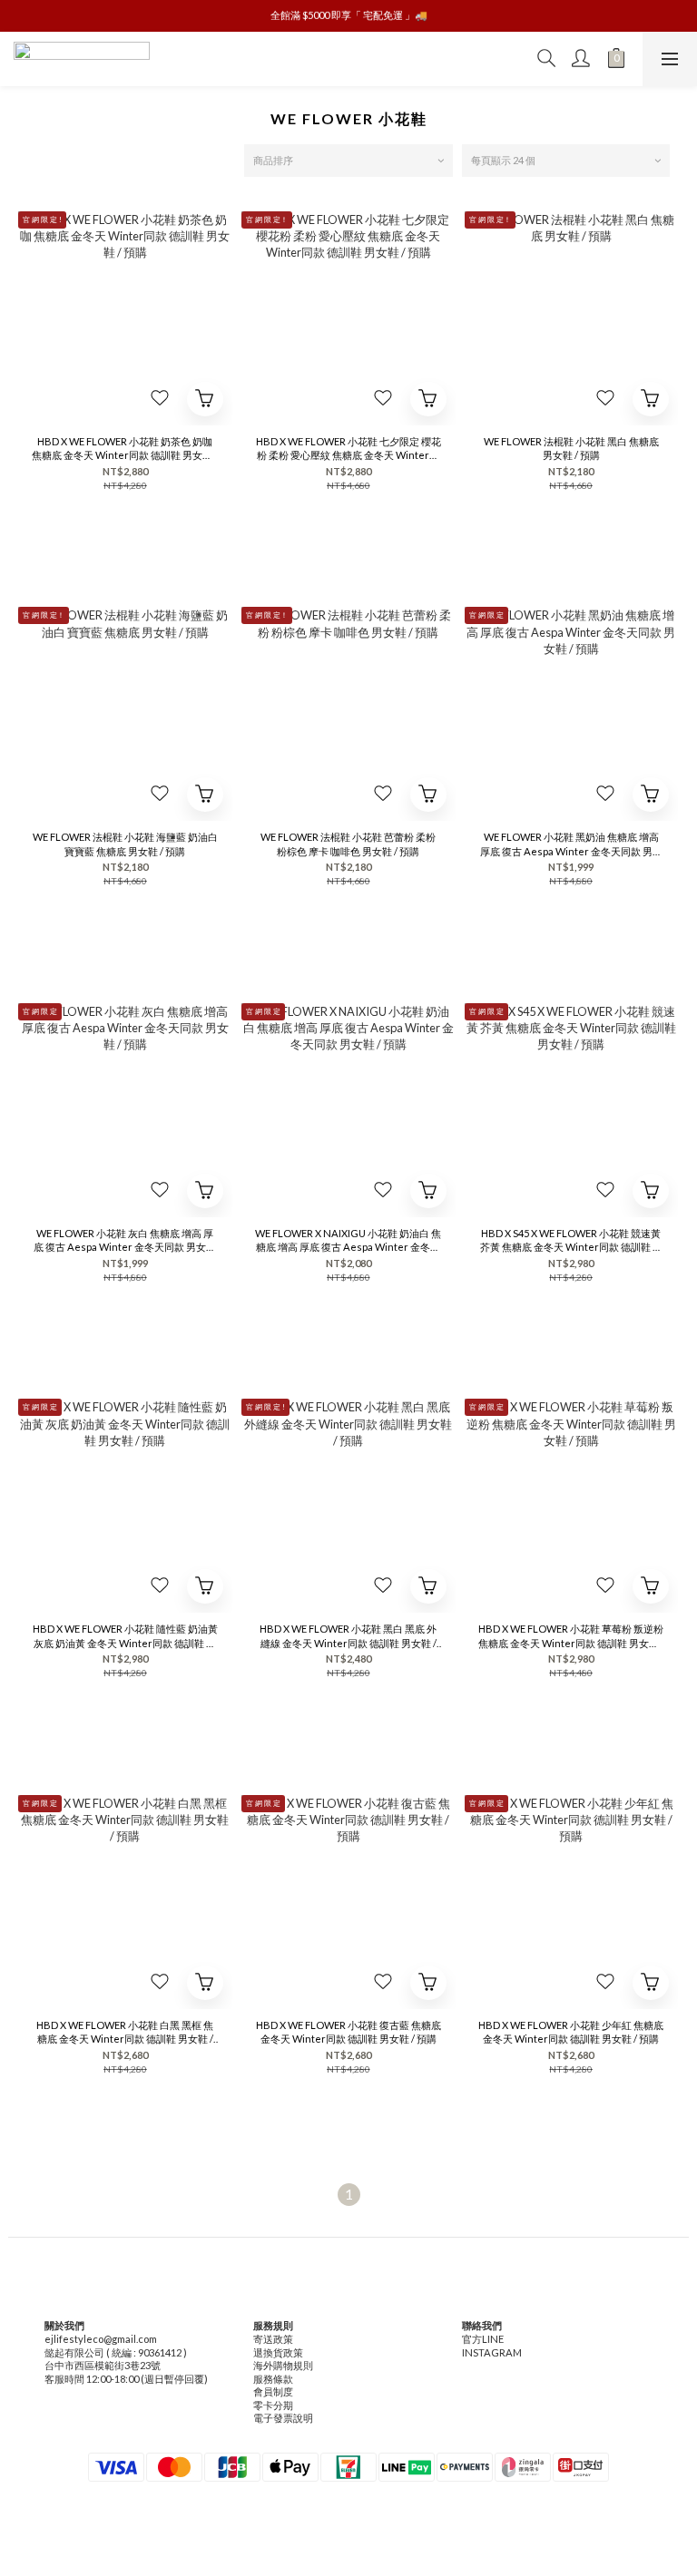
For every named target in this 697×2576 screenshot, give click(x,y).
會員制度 (273, 2391)
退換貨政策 (278, 2352)
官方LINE (483, 2339)
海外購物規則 (283, 2365)
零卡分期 (273, 2405)
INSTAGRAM (492, 2352)
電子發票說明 (283, 2418)
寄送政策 (273, 2339)
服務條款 (273, 2379)
